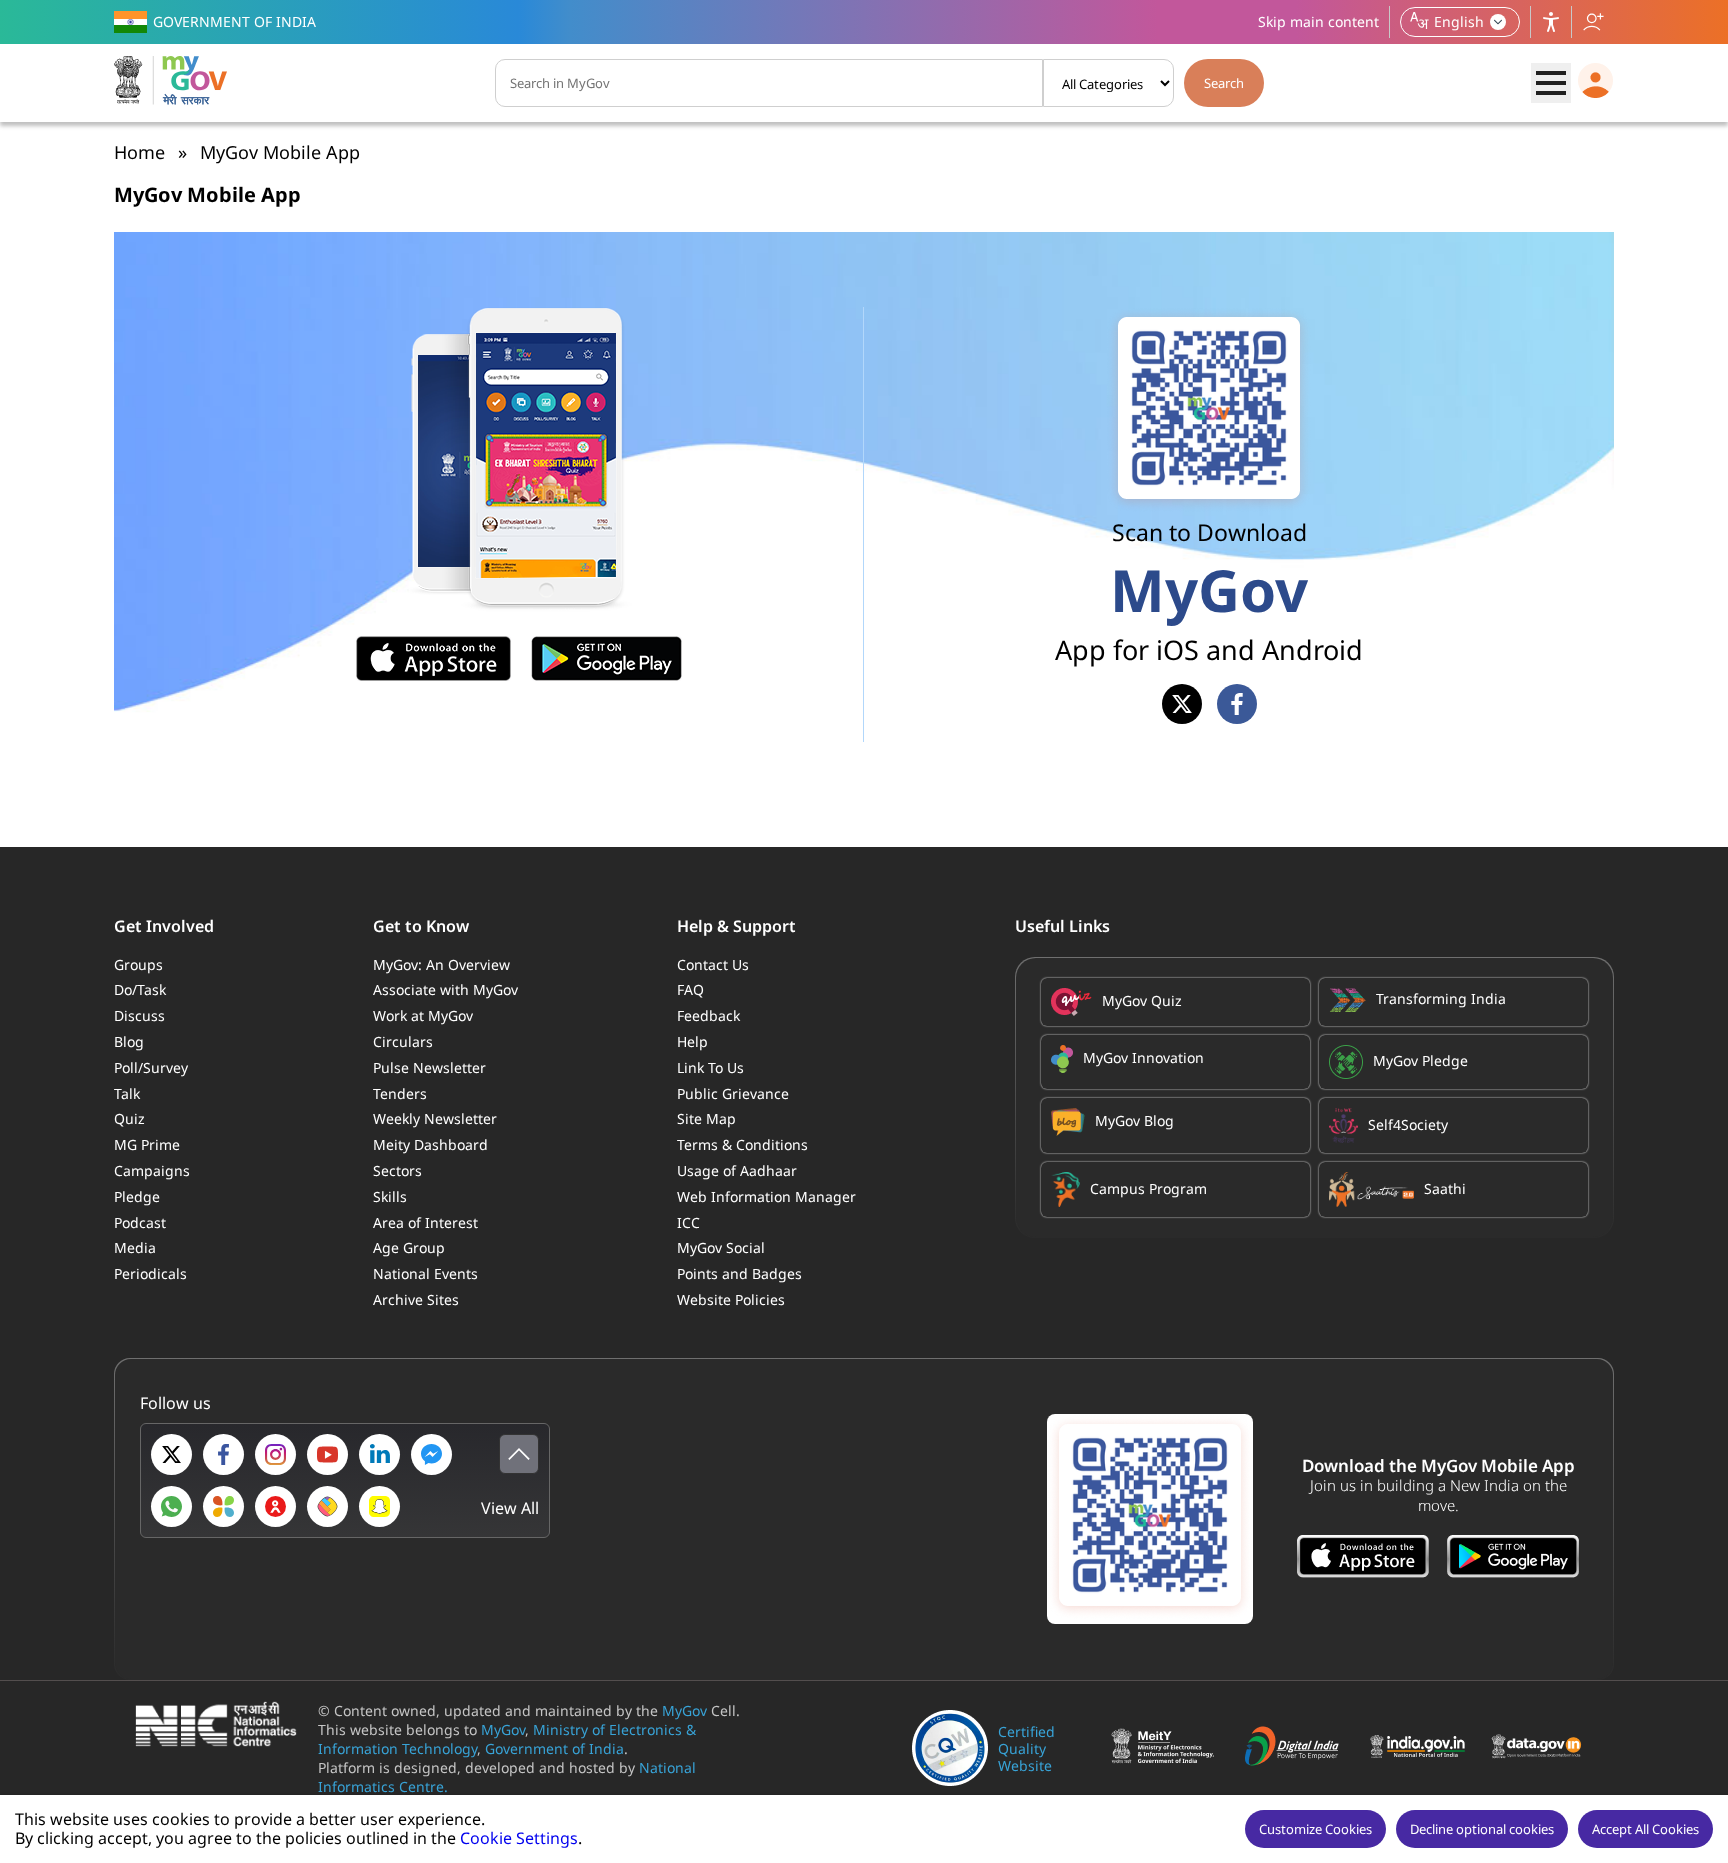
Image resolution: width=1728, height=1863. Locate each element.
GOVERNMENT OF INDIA (234, 21)
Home (139, 152)
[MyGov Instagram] (275, 1454)
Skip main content (1318, 21)
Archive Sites (416, 1299)
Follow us (1593, 22)
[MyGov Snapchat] (379, 1506)
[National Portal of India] (1422, 1748)
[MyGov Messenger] (431, 1454)
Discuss (139, 1015)
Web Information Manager (766, 1196)
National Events (425, 1273)
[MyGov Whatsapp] (171, 1506)
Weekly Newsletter (435, 1118)
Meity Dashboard (430, 1144)
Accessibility (1551, 22)
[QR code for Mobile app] (1150, 1519)
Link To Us (710, 1067)
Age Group (409, 1247)
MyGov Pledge (1420, 1060)
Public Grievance (733, 1093)
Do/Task (140, 989)
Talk (127, 1093)
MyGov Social (721, 1247)
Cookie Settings (519, 1838)
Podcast (140, 1222)
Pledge (137, 1196)
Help (692, 1041)
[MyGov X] (171, 1454)
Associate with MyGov (445, 989)
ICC (688, 1222)
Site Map (706, 1118)
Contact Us (713, 964)
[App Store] (1363, 1558)
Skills (390, 1196)
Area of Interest (425, 1222)
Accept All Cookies (1645, 1829)
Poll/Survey (151, 1067)
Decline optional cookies (1482, 1829)
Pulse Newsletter (429, 1067)
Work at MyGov (423, 1015)
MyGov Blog (1134, 1120)
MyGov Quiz (1142, 1000)
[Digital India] (1297, 1748)
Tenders (400, 1093)
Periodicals (150, 1273)
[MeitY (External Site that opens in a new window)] (1164, 1748)
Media (135, 1247)
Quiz (129, 1118)
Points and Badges (739, 1273)
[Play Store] (1513, 1558)
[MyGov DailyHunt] (223, 1506)
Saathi (1445, 1188)
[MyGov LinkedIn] (379, 1454)
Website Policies (731, 1299)
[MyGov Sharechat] (327, 1506)
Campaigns (152, 1170)
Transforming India (1441, 998)
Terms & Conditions (742, 1144)
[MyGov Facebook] (223, 1454)
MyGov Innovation (1143, 1057)
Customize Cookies (1315, 1829)
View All (510, 1508)
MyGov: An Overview (441, 964)
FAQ (690, 989)
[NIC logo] (221, 1726)
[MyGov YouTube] (327, 1454)
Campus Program (1148, 1188)
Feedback (708, 1015)
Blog (129, 1041)
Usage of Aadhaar (737, 1170)
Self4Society (1408, 1124)
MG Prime (147, 1144)
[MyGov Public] (275, 1506)
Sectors (397, 1170)
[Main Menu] (1551, 83)
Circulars (403, 1041)
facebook (1237, 704)
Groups (138, 964)
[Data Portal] (1541, 1748)
